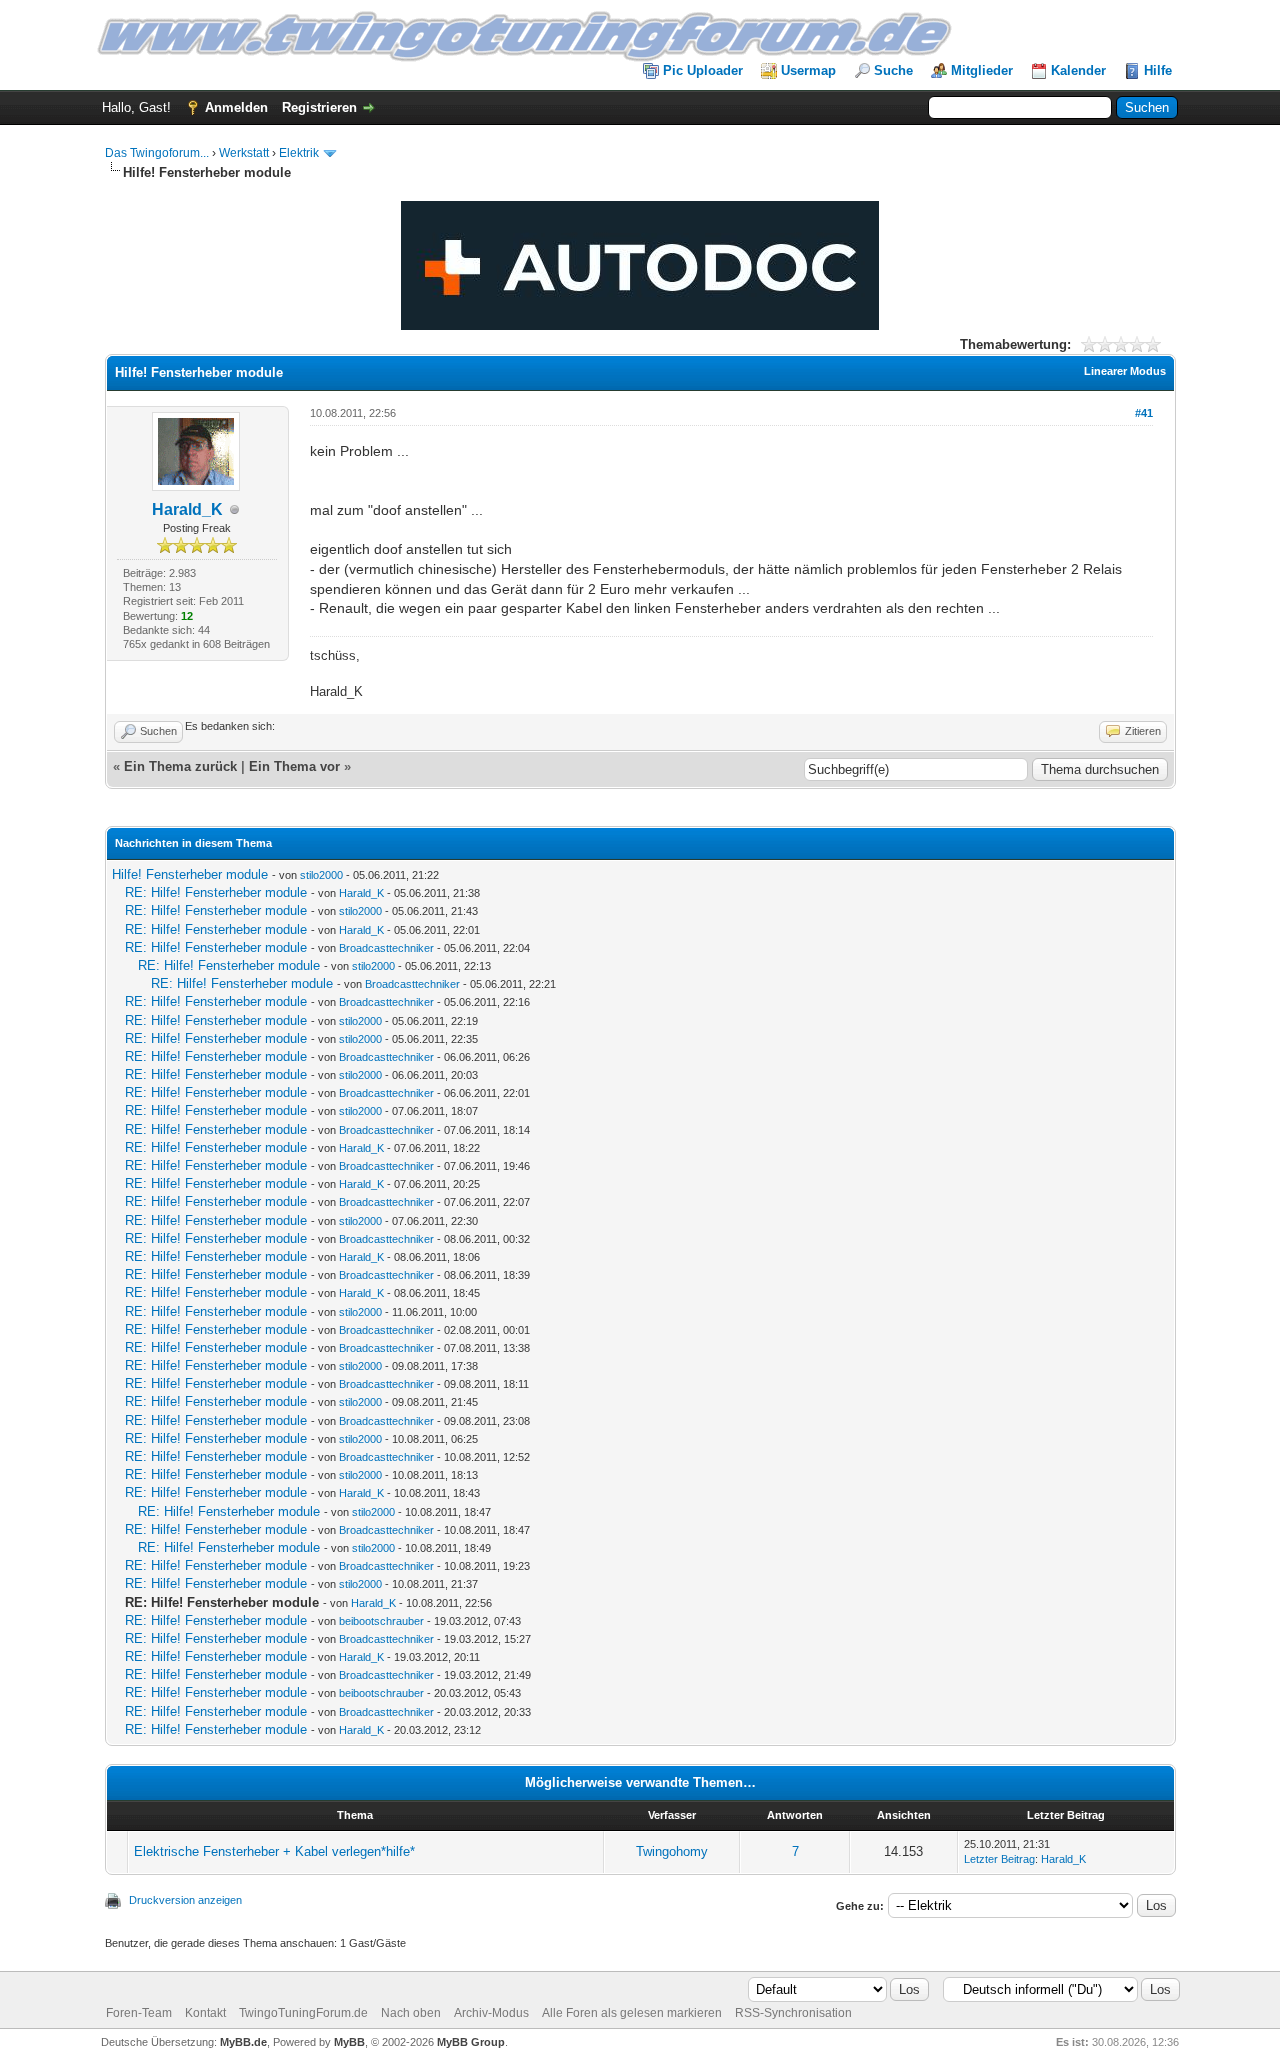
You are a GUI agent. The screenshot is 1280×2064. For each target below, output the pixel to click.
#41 (1144, 413)
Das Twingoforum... (157, 153)
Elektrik (299, 153)
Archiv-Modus (491, 2013)
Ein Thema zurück (180, 766)
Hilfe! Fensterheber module (190, 874)
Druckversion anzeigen (185, 1900)
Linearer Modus (1125, 371)
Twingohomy (672, 1851)
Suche (893, 70)
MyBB (349, 2042)
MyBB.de (243, 2042)
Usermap (808, 70)
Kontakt (205, 2013)
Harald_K (187, 509)
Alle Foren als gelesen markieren (632, 2013)
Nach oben (411, 2013)
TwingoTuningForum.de (303, 2013)
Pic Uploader (703, 70)
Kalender (1078, 70)
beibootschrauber (381, 1621)
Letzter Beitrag (999, 1859)
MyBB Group (471, 2042)
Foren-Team (139, 2013)
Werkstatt (244, 153)
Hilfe (1158, 70)
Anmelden (236, 107)
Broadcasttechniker (386, 948)
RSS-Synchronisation (793, 2013)
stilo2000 (321, 875)
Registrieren (319, 107)
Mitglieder (982, 70)
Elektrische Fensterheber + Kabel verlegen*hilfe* (274, 1851)
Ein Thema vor (294, 766)
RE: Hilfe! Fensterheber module (216, 892)
